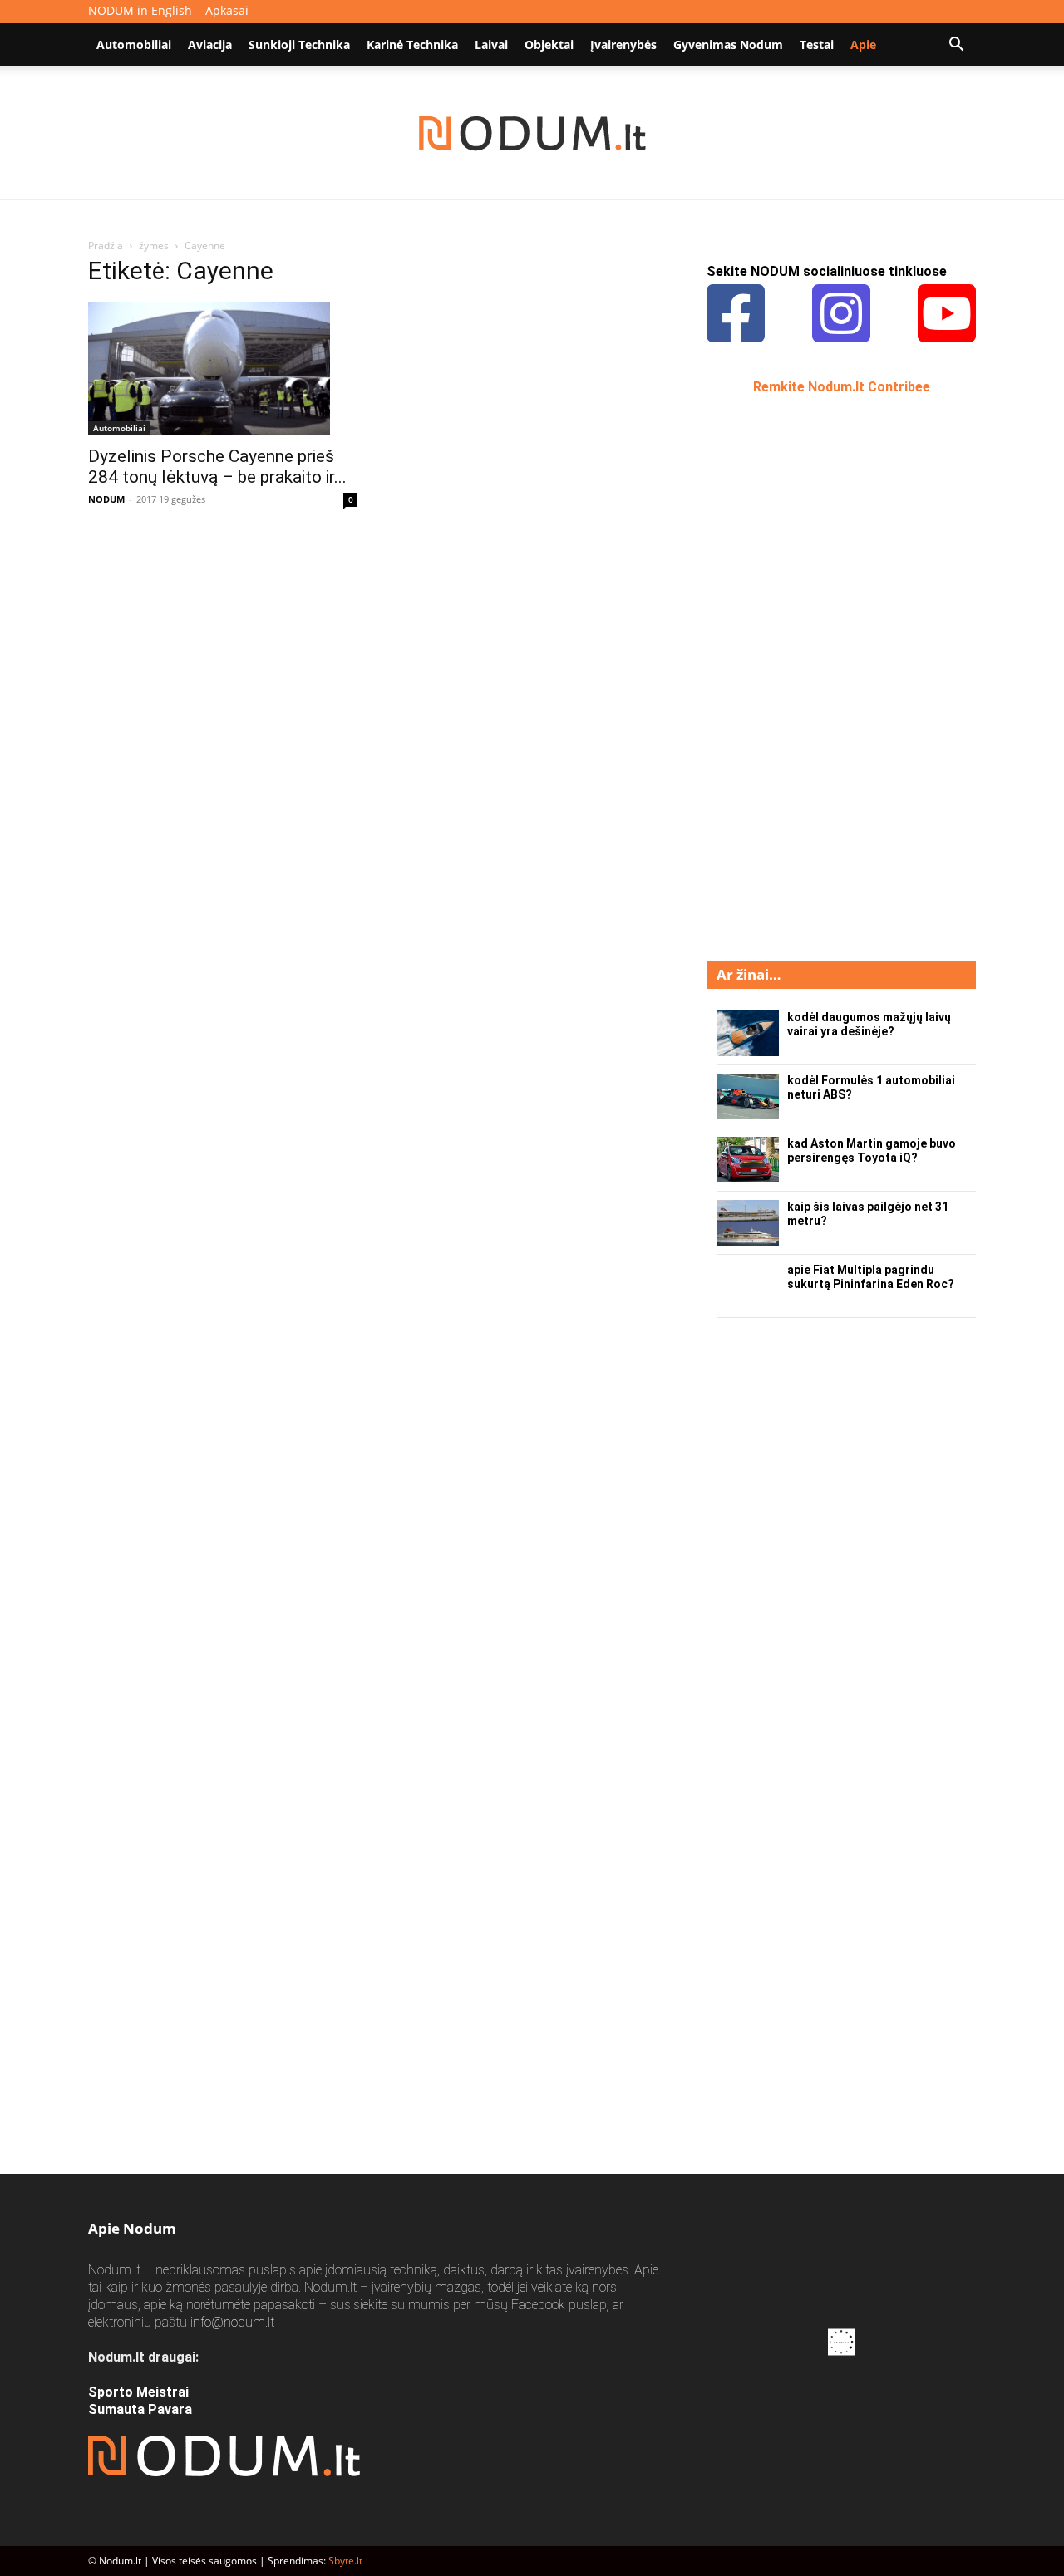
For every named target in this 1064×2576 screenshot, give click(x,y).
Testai (817, 44)
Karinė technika (412, 44)
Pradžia (106, 246)
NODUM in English (140, 10)
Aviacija (210, 44)
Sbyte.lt (345, 2561)
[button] (956, 46)
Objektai (549, 44)
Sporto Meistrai (138, 2392)
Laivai (491, 44)
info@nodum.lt (232, 2322)
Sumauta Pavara (140, 2409)
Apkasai (227, 10)
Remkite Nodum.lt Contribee (842, 387)
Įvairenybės (623, 44)
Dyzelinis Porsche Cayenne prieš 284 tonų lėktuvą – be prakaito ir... (217, 467)
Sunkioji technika (299, 44)
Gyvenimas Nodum (728, 44)
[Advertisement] (831, 676)
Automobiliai (134, 44)
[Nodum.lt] (532, 134)
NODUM (106, 499)
